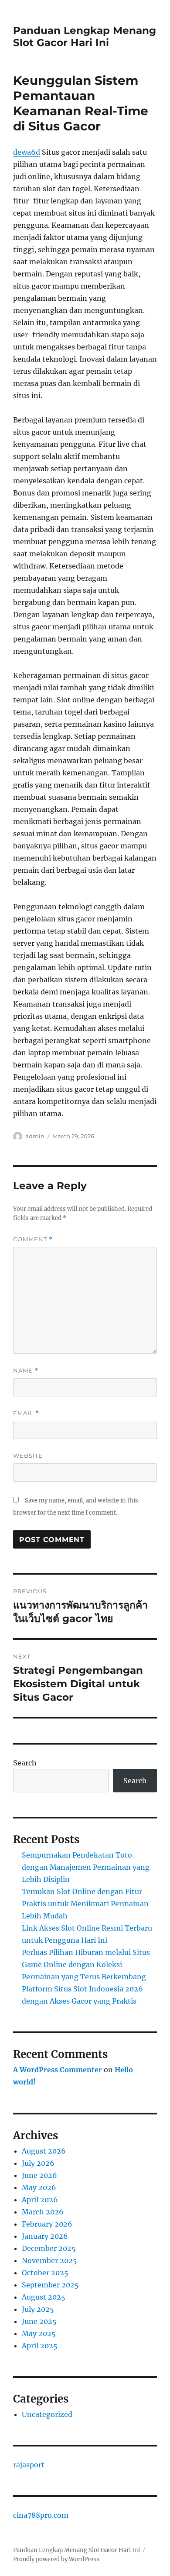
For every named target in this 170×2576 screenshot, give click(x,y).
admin (35, 1136)
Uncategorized (47, 2414)
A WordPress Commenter (58, 2070)
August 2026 (44, 2151)
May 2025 (39, 2333)
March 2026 (43, 2212)
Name (26, 1371)
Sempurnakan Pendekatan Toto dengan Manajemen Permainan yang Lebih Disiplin (86, 1867)
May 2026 (39, 2187)
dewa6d (27, 152)
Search (25, 1763)
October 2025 (45, 2273)
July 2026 (38, 2163)
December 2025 (49, 2248)
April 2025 (40, 2346)
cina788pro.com (41, 2515)
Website (28, 1456)
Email (26, 1413)
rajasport (29, 2465)
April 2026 (40, 2200)
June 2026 (39, 2175)
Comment (33, 1239)
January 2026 (45, 2236)
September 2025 (50, 2285)
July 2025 (38, 2309)
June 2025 (39, 2321)
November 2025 (49, 2260)
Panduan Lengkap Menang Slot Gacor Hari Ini (85, 37)
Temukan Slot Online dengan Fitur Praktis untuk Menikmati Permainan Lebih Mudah (85, 1904)
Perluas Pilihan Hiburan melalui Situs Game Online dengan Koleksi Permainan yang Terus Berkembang (86, 1964)
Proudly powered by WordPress (56, 2559)
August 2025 (44, 2297)
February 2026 (47, 2224)
